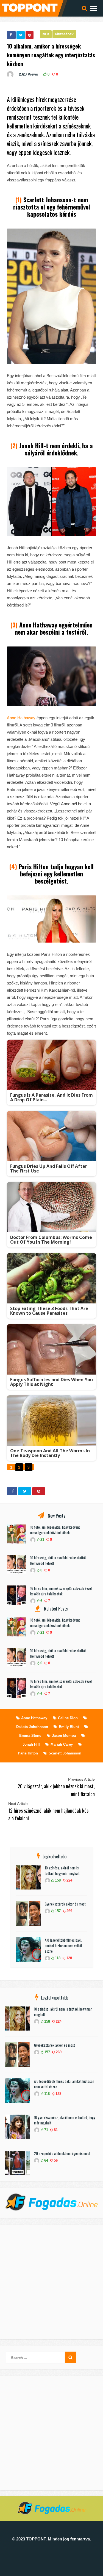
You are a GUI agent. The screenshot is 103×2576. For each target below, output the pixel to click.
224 (69, 1880)
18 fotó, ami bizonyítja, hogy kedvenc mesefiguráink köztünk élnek (55, 1530)
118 (57, 1958)
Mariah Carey (62, 1744)
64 (46, 2160)
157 (57, 1911)
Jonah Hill (31, 1744)
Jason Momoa (64, 1736)
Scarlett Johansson (65, 1753)
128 (69, 1958)
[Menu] (94, 8)
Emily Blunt (69, 1727)
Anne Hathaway (21, 718)
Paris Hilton (28, 1753)
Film (46, 34)
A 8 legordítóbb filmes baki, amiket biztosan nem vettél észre (63, 1946)
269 (69, 1911)
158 (57, 1880)
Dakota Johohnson (32, 1727)
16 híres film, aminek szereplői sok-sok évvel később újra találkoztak (61, 1591)
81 (55, 2130)
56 (55, 2160)
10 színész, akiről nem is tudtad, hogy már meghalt (62, 1871)
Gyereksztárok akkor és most (65, 1904)
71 (46, 2130)
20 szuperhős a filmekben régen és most (62, 2153)
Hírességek (64, 34)
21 (42, 1540)
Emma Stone (30, 1736)
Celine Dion (68, 1718)
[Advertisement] (51, 2282)
